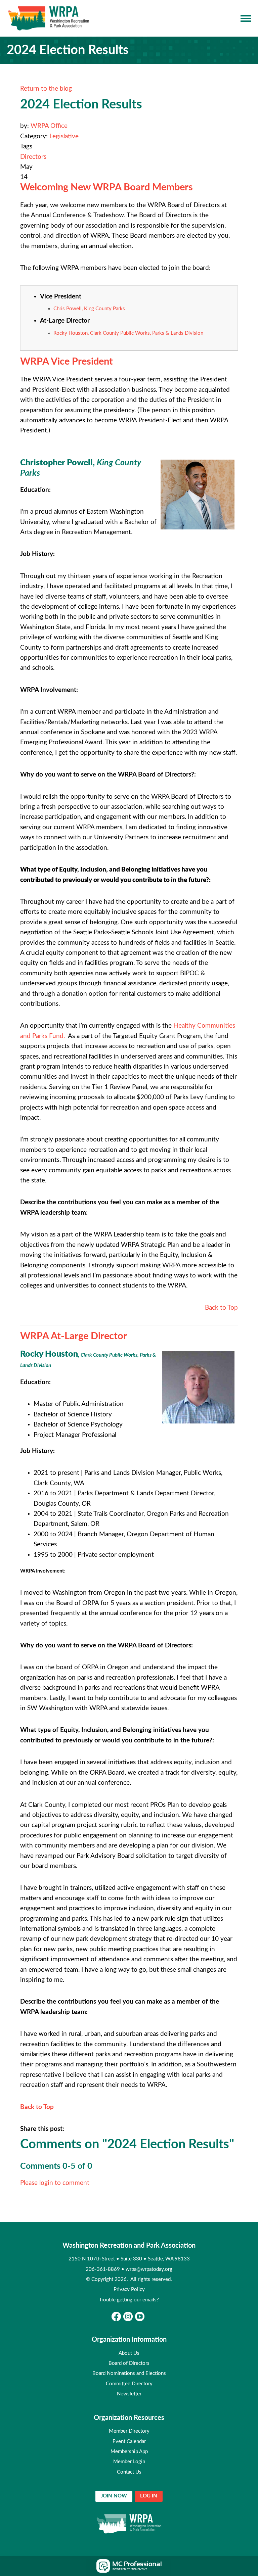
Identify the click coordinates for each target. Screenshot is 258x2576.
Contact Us (129, 2472)
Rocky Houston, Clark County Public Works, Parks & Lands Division (128, 333)
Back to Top (221, 1308)
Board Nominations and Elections (129, 2373)
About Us (129, 2353)
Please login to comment (55, 2183)
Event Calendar (129, 2442)
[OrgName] (49, 18)
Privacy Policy (129, 2289)
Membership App (129, 2452)
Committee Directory (129, 2384)
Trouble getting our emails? (129, 2300)
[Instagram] (128, 2316)
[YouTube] (140, 2316)
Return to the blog (46, 89)
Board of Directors (129, 2363)
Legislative (64, 136)
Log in (149, 2496)
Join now (114, 2496)
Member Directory (129, 2431)
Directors (33, 157)
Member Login (129, 2462)
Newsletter (129, 2394)
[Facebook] (116, 2316)
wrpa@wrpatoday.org (149, 2269)
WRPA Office (49, 126)
